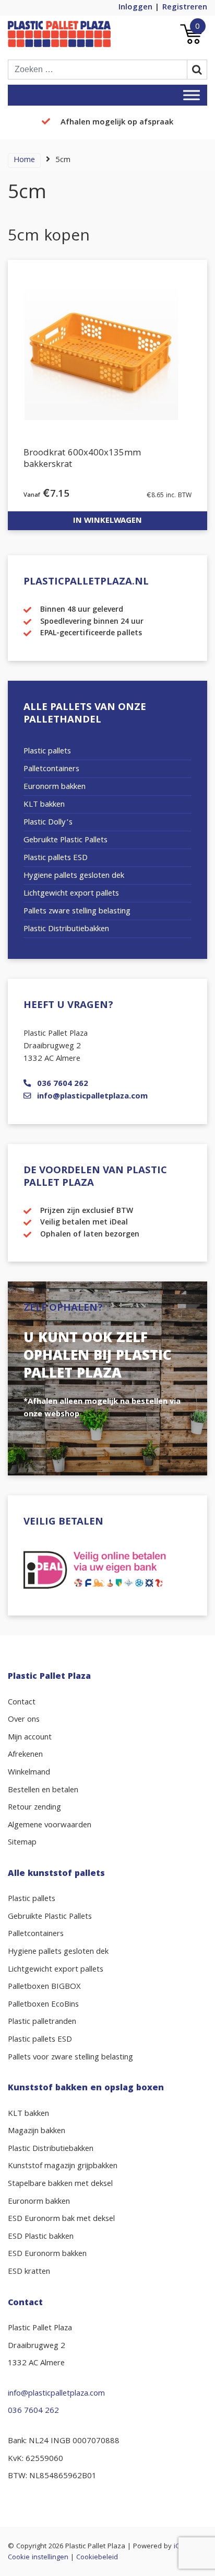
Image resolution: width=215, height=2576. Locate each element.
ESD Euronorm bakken (47, 2254)
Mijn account (30, 1738)
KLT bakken (44, 805)
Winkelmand (29, 1773)
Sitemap (22, 1843)
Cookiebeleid (97, 2558)
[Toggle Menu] (192, 95)
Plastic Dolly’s (48, 823)
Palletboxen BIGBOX (44, 1987)
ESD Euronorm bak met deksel (61, 2219)
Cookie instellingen (38, 2558)
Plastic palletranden (42, 2022)
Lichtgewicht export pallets (71, 894)
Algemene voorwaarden (50, 1826)
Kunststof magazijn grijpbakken (63, 2167)
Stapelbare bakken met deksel (60, 2184)
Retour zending (34, 1808)
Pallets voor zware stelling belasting (70, 2058)
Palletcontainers (51, 770)
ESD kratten (29, 2272)
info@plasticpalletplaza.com (92, 1097)
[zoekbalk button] (197, 70)
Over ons (24, 1720)
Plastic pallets (47, 752)
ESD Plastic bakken (41, 2237)
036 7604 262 (63, 1084)
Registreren (185, 8)
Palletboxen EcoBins (43, 2005)
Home (24, 161)
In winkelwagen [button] (107, 521)
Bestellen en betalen (43, 1791)
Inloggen (135, 8)
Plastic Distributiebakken (66, 930)
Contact (22, 1703)
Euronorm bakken (55, 787)
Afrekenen (25, 1755)
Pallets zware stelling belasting (77, 912)
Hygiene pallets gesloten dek (74, 876)
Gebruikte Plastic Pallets (65, 841)
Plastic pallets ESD (56, 858)
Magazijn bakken (37, 2132)
